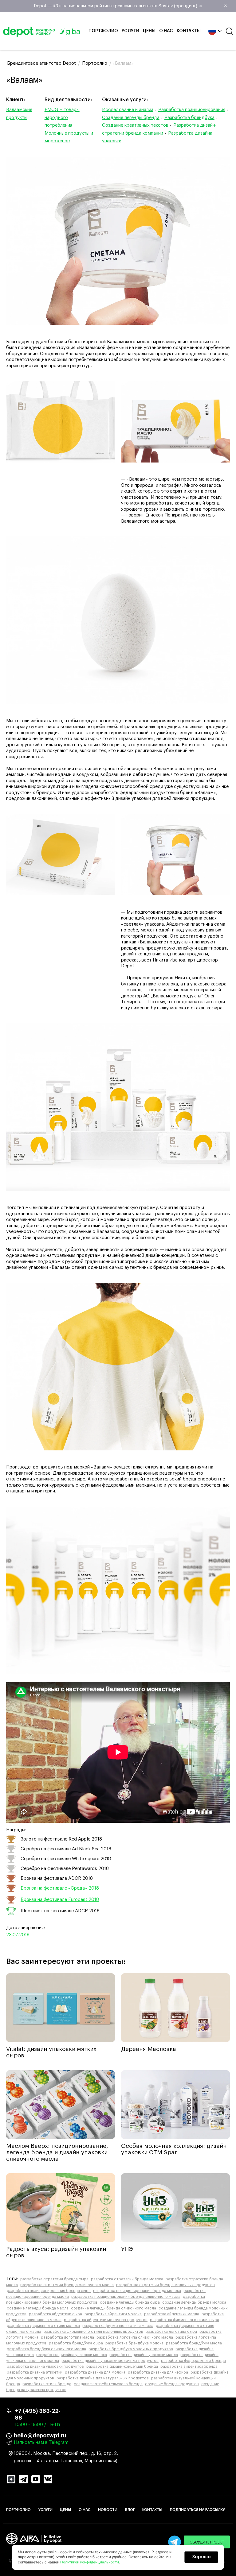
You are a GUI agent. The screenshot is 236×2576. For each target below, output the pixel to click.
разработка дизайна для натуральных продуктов (103, 2378)
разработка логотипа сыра (171, 2332)
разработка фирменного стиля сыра (185, 2320)
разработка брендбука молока (134, 2343)
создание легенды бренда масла (38, 2308)
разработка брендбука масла (194, 2343)
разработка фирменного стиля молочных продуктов (93, 2332)
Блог (130, 2510)
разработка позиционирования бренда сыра (49, 2291)
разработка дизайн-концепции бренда (122, 2367)
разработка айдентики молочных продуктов (106, 2320)
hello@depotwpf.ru (40, 2436)
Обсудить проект (207, 2542)
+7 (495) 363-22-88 (38, 2414)
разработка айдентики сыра (55, 2314)
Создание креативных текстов (135, 125)
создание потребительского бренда (108, 2384)
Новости (108, 2510)
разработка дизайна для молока (95, 2372)
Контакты (189, 31)
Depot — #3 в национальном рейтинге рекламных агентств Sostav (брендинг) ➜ (131, 6)
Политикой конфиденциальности (90, 2562)
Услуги (130, 31)
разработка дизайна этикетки (35, 2372)
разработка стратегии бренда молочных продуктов (165, 2285)
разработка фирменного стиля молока (43, 2326)
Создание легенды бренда (131, 118)
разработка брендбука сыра (76, 2343)
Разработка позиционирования (192, 110)
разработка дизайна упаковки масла (144, 2355)
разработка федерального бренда (193, 2361)
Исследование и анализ (128, 110)
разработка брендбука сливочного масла (46, 2349)
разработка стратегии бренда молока (127, 2279)
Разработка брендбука (189, 118)
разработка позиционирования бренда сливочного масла (126, 2297)
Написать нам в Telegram (41, 2442)
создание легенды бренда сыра (130, 2302)
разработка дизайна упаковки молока (72, 2355)
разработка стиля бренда (47, 2384)
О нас (166, 31)
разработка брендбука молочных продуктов (131, 2349)
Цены (149, 31)
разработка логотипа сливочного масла (135, 2337)
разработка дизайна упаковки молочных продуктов (110, 2361)
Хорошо (201, 2557)
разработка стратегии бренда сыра (54, 2279)
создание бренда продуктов (172, 2384)
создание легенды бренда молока (194, 2302)
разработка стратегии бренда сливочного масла (67, 2285)
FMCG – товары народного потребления (62, 117)
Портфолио (103, 31)
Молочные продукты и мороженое (69, 137)
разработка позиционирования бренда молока (137, 2291)
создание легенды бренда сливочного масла (114, 2308)
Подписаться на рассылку (197, 2510)
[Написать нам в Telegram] (175, 2542)
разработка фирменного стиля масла (118, 2326)
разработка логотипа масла (67, 2337)
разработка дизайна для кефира (158, 2372)
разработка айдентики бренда (189, 2367)
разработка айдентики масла (172, 2314)
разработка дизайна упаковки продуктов (45, 2367)
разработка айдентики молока (113, 2314)
